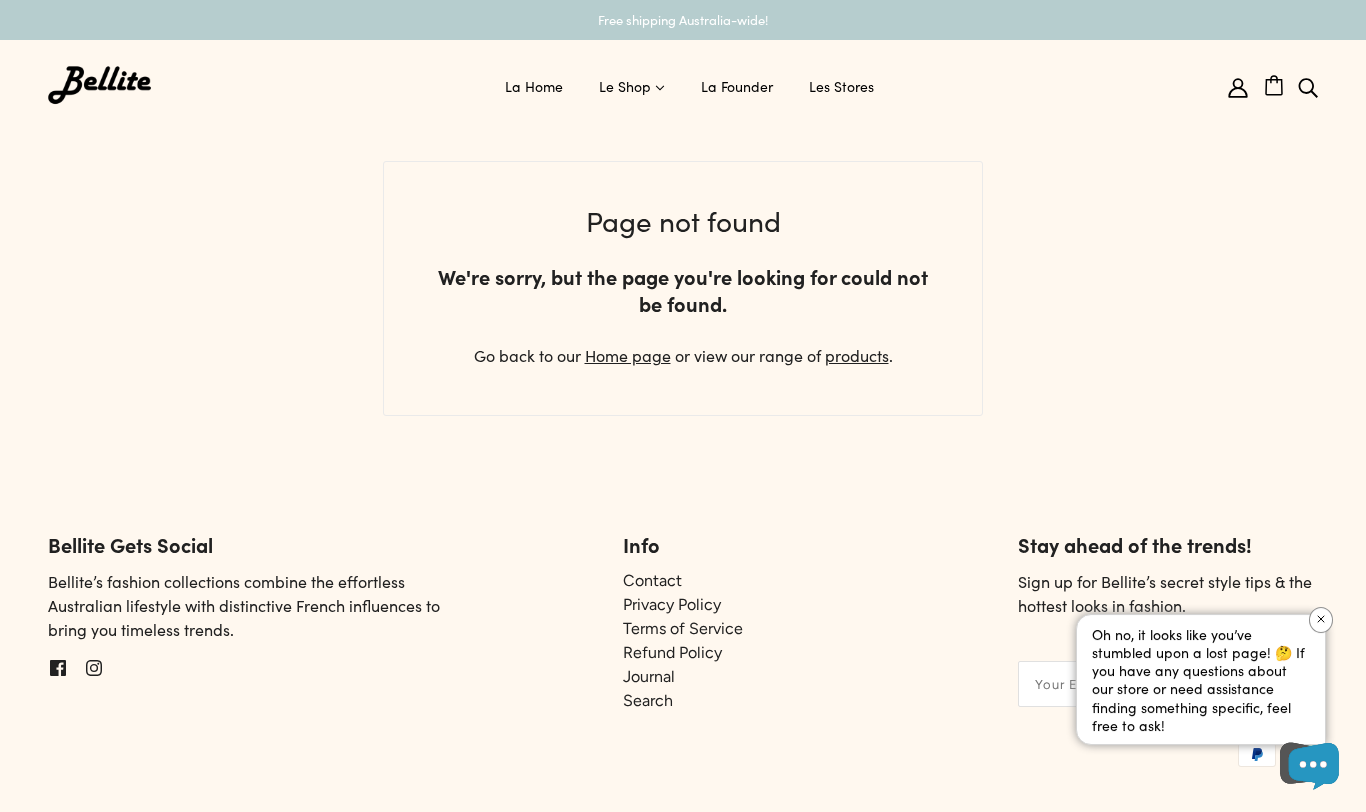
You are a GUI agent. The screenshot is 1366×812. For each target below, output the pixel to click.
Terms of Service (683, 628)
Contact (652, 580)
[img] (1308, 85)
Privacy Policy (672, 604)
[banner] (100, 82)
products (857, 355)
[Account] (1238, 85)
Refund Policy (672, 652)
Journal (649, 676)
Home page (628, 355)
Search (648, 700)
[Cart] (1281, 82)
